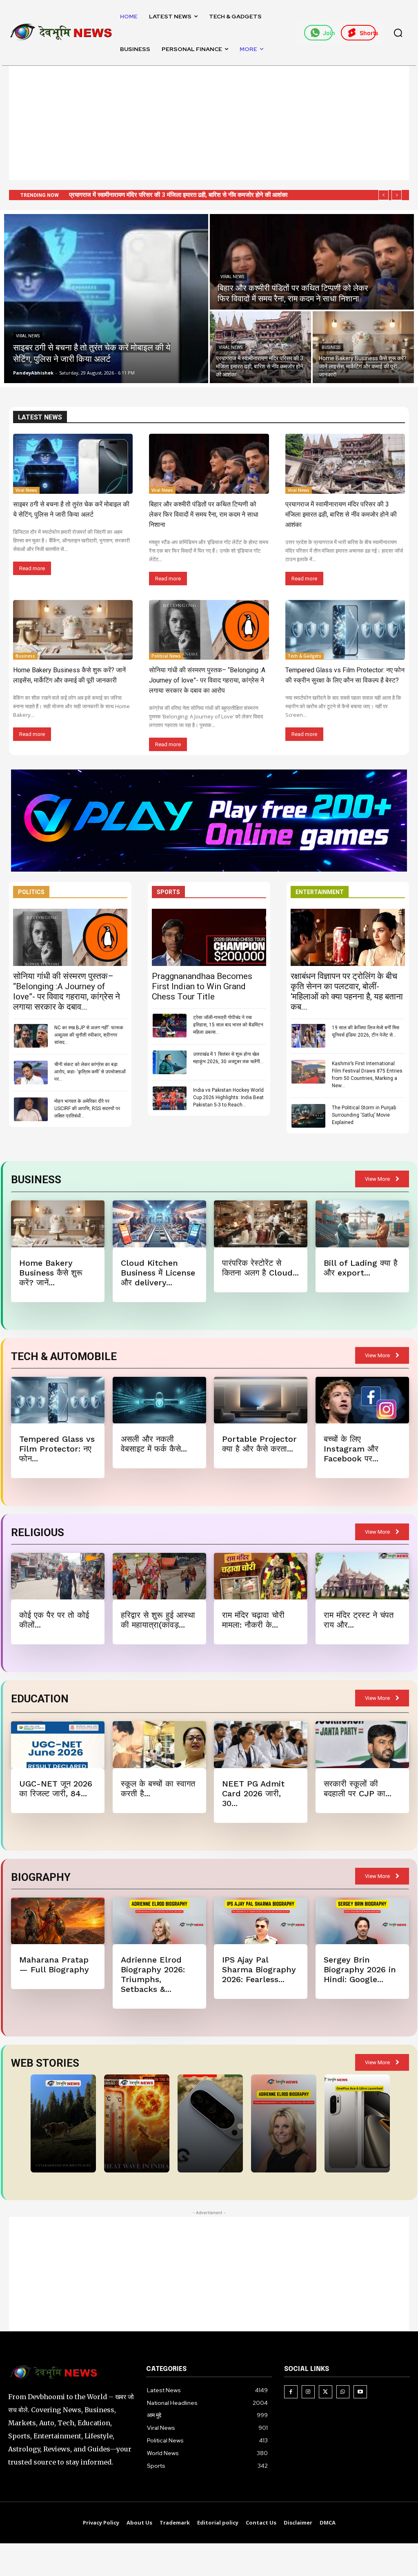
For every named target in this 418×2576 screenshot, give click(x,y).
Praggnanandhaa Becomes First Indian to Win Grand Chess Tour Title (202, 986)
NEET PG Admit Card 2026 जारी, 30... (253, 1793)
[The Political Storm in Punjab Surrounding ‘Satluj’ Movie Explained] (308, 1116)
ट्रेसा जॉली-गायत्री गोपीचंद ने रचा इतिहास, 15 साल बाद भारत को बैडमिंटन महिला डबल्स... (228, 1025)
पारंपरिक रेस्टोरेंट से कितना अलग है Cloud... (260, 1268)
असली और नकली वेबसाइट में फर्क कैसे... (154, 1444)
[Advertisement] (209, 123)
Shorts (368, 33)
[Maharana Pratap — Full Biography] (58, 1921)
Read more (32, 568)
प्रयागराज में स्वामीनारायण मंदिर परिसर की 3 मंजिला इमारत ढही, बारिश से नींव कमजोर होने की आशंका (341, 514)
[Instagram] (308, 2392)
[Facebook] (291, 2392)
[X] (326, 2392)
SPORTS (168, 892)
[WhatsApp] (343, 2392)
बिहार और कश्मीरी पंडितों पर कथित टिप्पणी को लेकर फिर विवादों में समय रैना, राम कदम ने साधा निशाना (204, 514)
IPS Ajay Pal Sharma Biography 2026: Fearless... (259, 1969)
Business (331, 347)
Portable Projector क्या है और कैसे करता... (259, 1444)
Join (328, 33)
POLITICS (31, 892)
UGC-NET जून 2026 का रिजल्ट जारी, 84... (56, 1789)
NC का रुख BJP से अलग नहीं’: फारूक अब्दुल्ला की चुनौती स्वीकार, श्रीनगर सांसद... (89, 1035)
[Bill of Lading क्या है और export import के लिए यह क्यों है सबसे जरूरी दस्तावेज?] (362, 1224)
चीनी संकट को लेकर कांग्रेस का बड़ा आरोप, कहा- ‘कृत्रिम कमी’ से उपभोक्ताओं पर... (90, 1072)
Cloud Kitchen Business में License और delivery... (158, 1273)
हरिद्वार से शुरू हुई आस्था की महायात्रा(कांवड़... (158, 1620)
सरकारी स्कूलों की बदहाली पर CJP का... (358, 1789)
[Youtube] (360, 2392)
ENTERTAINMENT (320, 892)
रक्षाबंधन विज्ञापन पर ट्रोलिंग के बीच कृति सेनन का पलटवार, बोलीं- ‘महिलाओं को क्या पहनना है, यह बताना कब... (347, 991)
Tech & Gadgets (305, 656)
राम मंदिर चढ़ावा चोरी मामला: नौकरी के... (253, 1620)
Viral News (28, 336)
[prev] (384, 195)
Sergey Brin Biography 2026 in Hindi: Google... (360, 1969)
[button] (398, 33)
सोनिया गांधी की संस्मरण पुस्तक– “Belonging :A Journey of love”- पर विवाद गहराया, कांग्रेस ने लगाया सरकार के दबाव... (67, 991)
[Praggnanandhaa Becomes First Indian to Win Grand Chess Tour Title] (209, 937)
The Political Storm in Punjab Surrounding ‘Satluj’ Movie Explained (364, 1115)
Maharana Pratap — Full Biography (54, 1965)
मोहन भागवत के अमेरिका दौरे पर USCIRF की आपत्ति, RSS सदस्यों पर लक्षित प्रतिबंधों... (87, 1108)
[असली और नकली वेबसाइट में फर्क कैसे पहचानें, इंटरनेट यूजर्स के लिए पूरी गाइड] (159, 1400)
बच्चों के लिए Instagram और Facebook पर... (351, 1449)
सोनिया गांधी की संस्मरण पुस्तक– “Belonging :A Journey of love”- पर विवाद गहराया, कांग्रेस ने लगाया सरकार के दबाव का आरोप (207, 680)
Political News (166, 656)
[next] (397, 195)
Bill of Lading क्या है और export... (361, 1268)
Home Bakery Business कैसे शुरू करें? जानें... (51, 1273)
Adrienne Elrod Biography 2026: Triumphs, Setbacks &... (153, 1974)
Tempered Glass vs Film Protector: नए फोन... (57, 1449)
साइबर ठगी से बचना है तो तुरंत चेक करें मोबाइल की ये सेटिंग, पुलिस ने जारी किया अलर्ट (161, 195)
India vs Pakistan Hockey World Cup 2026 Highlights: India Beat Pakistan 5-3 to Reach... (228, 1097)
